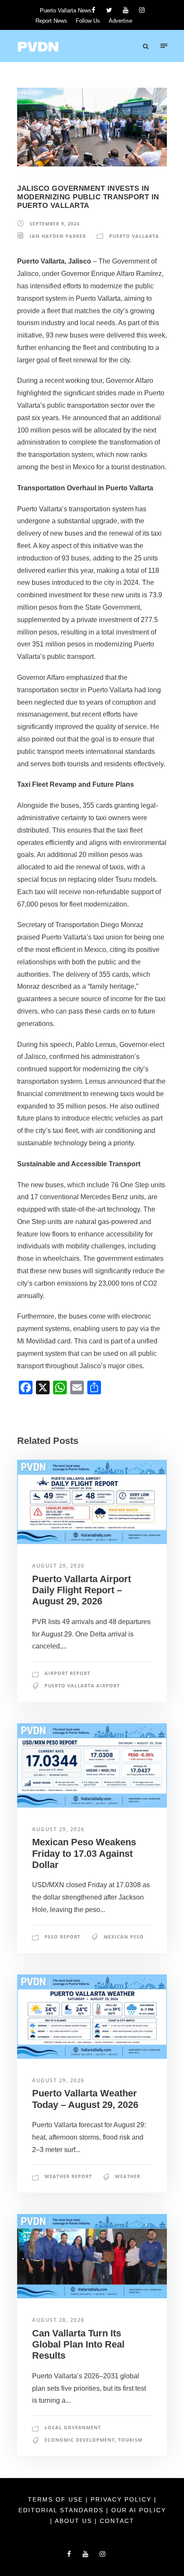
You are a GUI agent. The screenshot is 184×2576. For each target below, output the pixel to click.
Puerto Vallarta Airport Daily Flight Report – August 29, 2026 (82, 1590)
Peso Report (62, 1937)
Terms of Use (57, 2499)
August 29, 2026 (58, 1566)
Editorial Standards (62, 2510)
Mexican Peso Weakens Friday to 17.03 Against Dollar (84, 1853)
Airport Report (67, 1673)
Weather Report (68, 2176)
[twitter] (109, 10)
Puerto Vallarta (134, 236)
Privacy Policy (122, 2499)
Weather (128, 2176)
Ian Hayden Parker (58, 236)
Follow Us (88, 21)
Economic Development (80, 2440)
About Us (75, 2521)
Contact (117, 2521)
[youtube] (126, 10)
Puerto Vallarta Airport (82, 1685)
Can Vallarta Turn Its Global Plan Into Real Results (78, 2345)
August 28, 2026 (58, 2320)
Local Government (73, 2427)
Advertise (120, 21)
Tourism (130, 2440)
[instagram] (142, 10)
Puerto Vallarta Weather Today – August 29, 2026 (85, 2099)
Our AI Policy (139, 2510)
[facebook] (93, 10)
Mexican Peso (124, 1937)
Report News (51, 21)
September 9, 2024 (55, 224)
